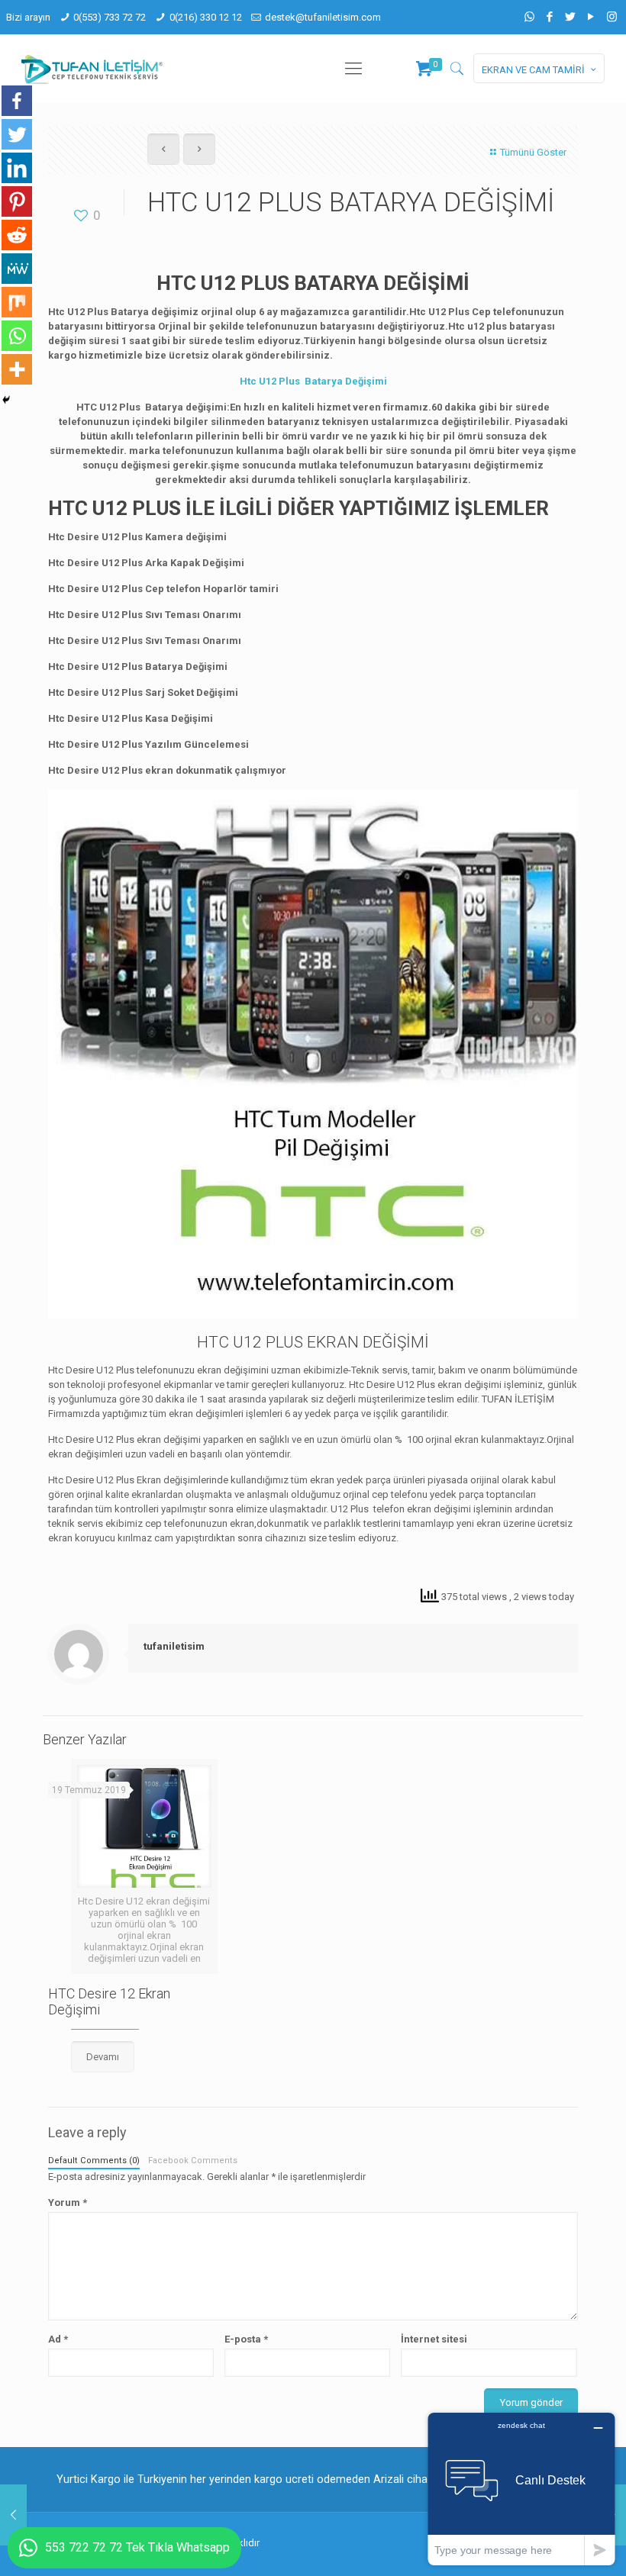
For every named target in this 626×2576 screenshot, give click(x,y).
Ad (58, 2339)
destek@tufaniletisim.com (323, 17)
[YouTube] (591, 17)
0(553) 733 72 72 (110, 17)
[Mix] (17, 302)
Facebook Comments (193, 2161)
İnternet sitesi (434, 2339)
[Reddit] (17, 235)
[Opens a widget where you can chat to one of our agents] (521, 2489)
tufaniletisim (174, 1646)
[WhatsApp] (529, 17)
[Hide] (6, 400)
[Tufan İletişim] (92, 69)
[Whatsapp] (17, 336)
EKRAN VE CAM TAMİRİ (533, 70)
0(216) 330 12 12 (206, 17)
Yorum (68, 2202)
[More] (17, 369)
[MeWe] (17, 269)
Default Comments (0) (94, 2161)
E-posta (246, 2339)
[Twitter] (571, 17)
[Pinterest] (17, 201)
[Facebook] (550, 17)
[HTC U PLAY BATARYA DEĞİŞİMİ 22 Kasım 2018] (13, 2515)
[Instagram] (612, 17)
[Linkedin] (17, 168)
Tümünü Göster (533, 152)
